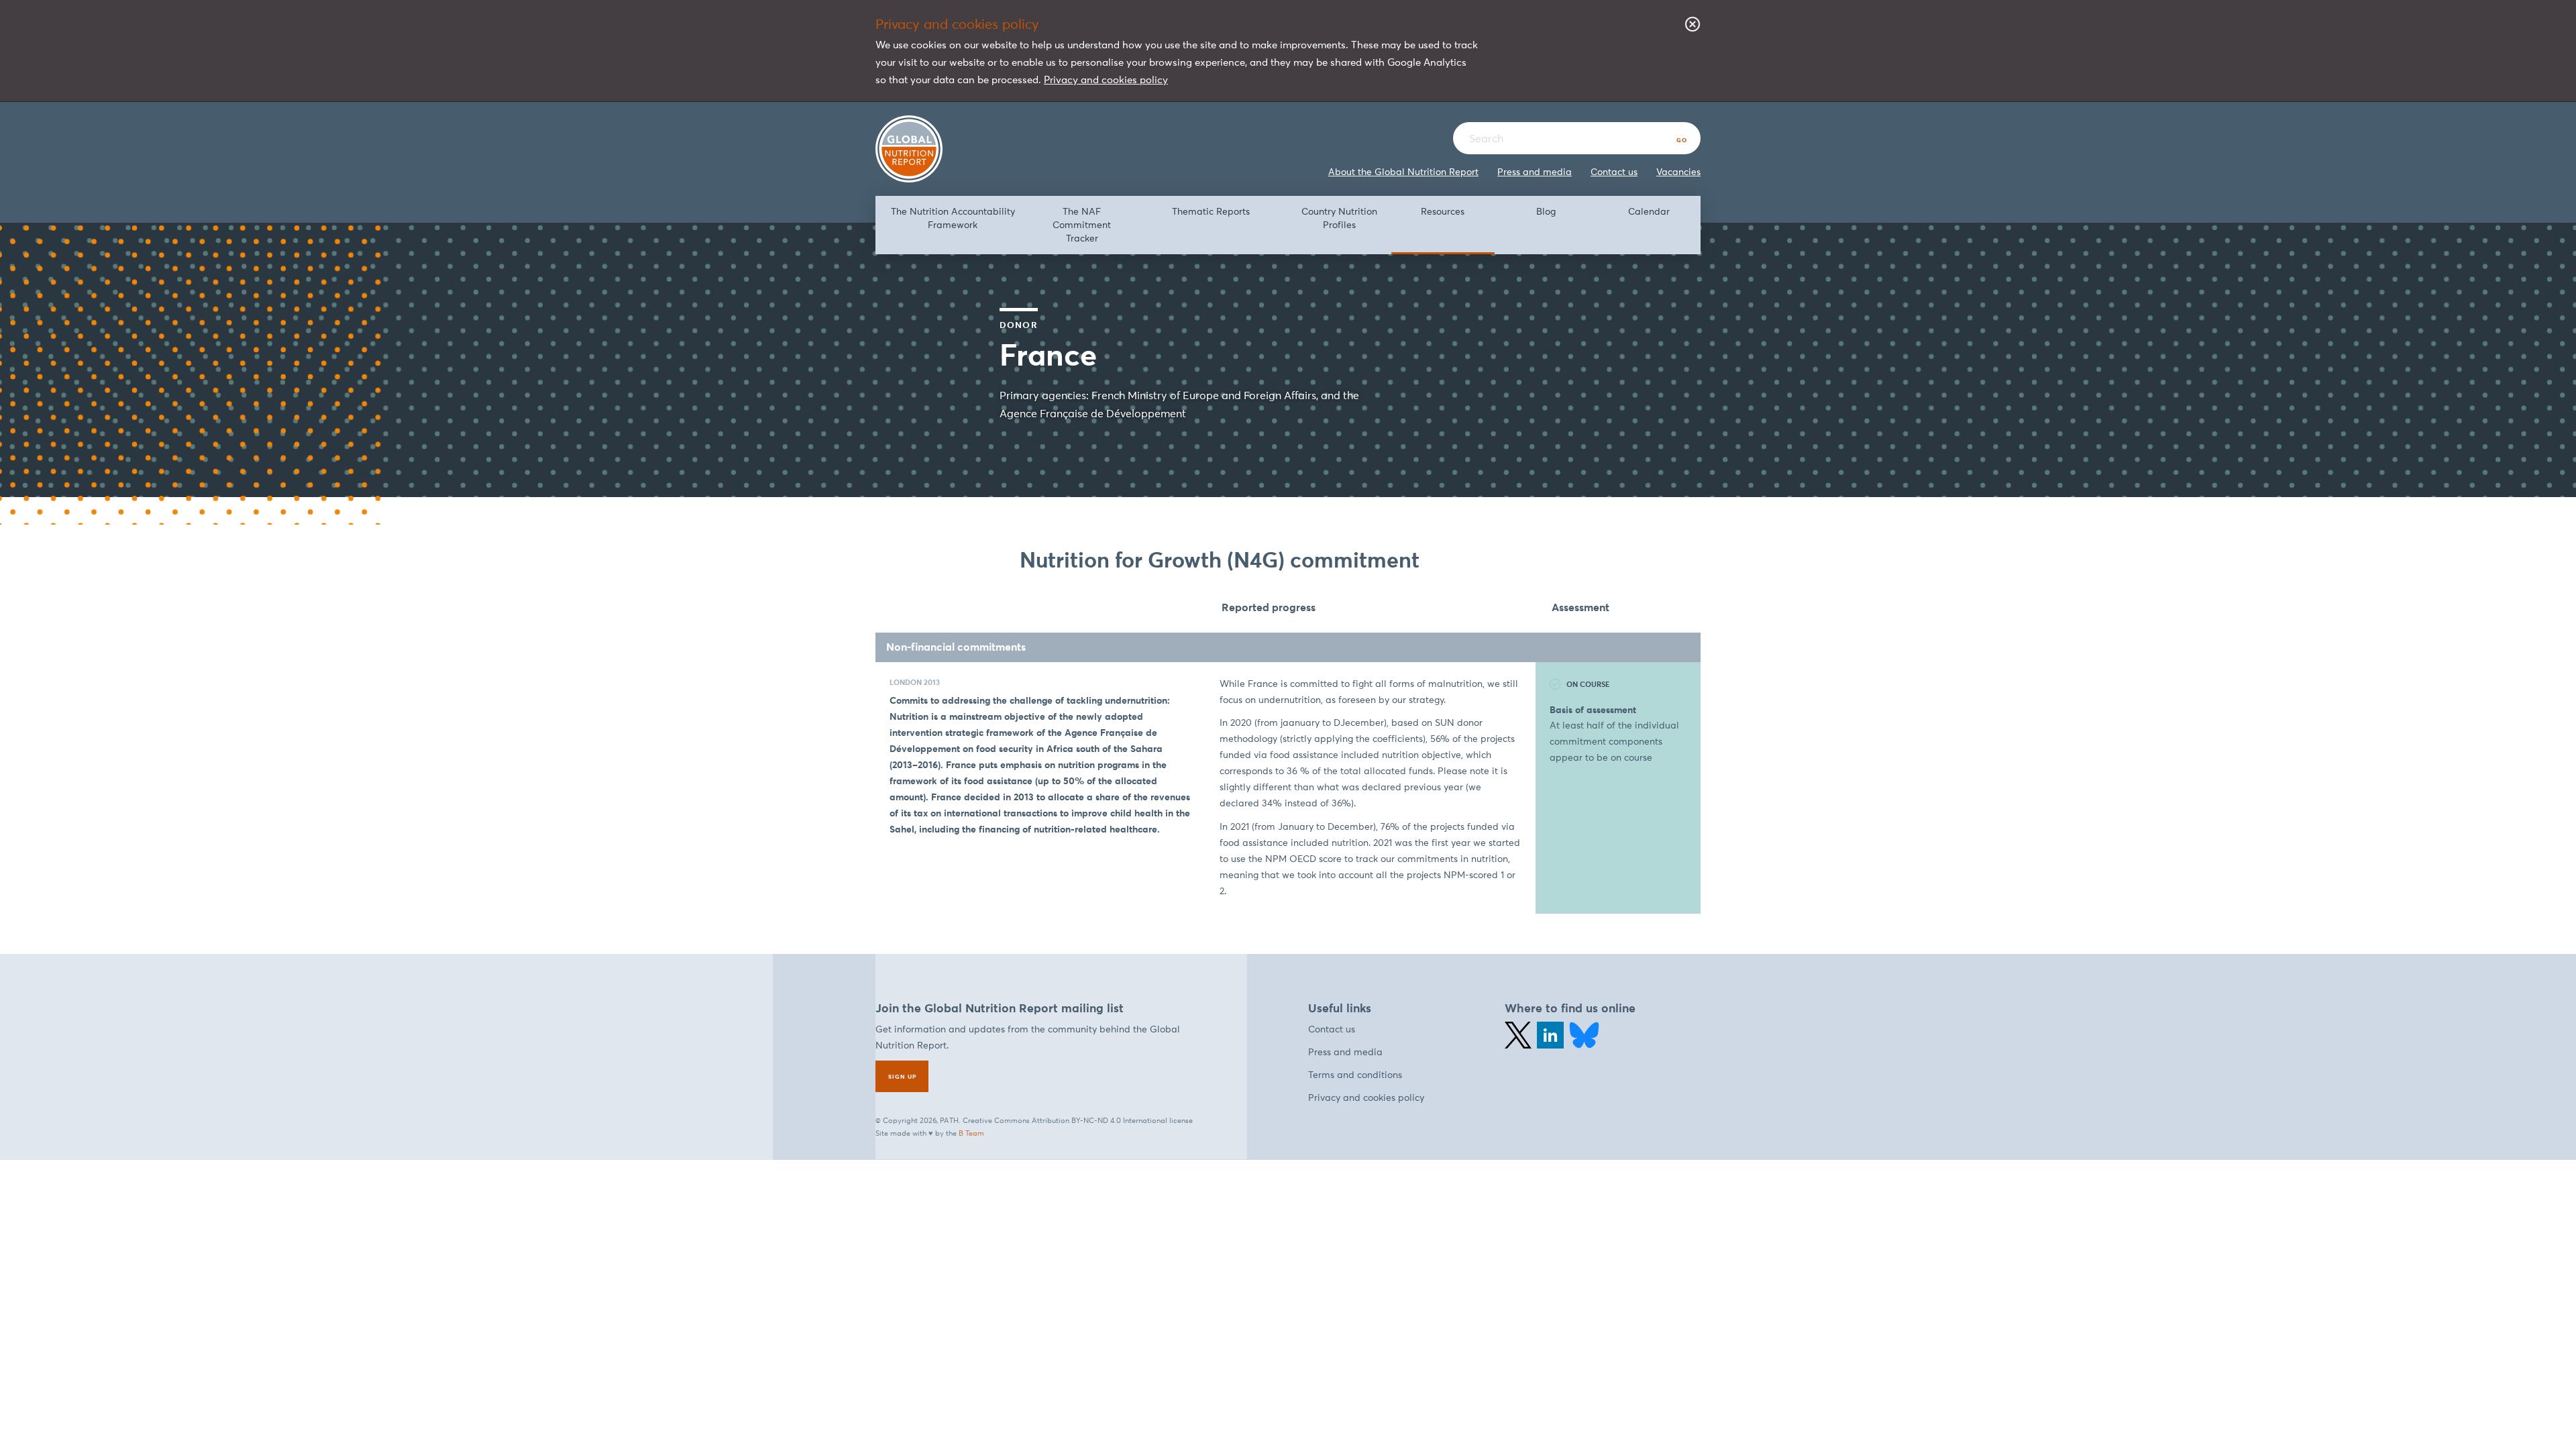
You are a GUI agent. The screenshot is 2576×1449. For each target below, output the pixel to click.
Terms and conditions (1355, 1075)
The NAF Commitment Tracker (1082, 225)
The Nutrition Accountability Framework (953, 218)
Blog (1546, 212)
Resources (1443, 212)
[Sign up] (902, 1076)
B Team (971, 1133)
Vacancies (1678, 172)
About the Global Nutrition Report (1403, 172)
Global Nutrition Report (909, 149)
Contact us (1614, 172)
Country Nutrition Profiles (1339, 218)
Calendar (1649, 212)
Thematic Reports (1211, 212)
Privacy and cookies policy (1106, 79)
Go (1682, 140)
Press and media (1535, 172)
